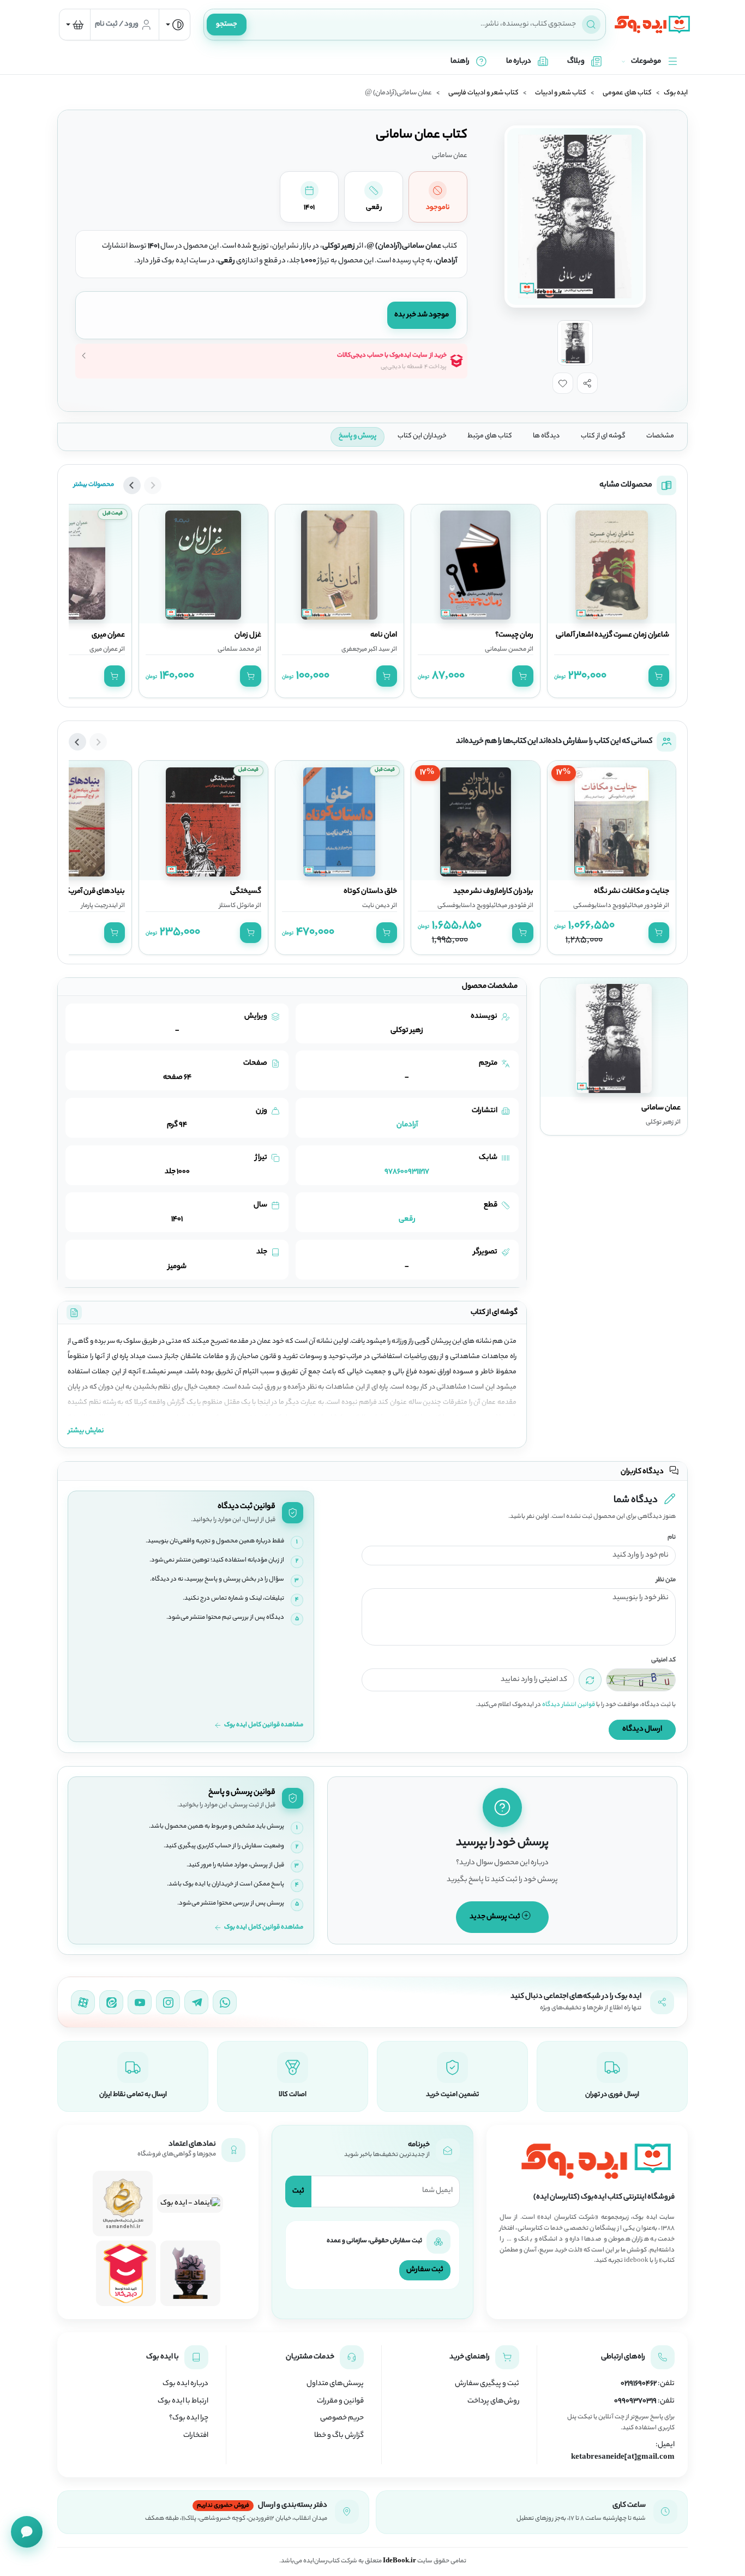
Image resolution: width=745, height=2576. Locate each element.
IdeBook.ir (399, 2561)
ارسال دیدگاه (642, 1729)
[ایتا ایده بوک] (111, 2002)
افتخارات (196, 2436)
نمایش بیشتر (86, 1431)
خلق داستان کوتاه (370, 892)
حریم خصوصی (342, 2418)
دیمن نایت (376, 906)
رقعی (407, 1219)
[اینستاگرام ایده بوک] (168, 2002)
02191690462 (639, 2384)
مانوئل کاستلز (237, 906)
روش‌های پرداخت (493, 2401)
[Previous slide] (153, 485)
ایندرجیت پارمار (100, 906)
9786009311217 (407, 1172)
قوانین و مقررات (340, 2401)
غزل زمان (248, 635)
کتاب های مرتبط (490, 436)
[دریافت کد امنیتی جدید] (590, 1680)
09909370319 (635, 2401)
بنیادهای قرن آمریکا (94, 892)
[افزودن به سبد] (659, 676)
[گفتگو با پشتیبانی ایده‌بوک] (27, 2532)
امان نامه (384, 635)
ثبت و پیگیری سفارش (487, 2384)
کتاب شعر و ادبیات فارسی (483, 93)
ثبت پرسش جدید (495, 1917)
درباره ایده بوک (185, 2384)
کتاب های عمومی (627, 93)
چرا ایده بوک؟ (189, 2418)
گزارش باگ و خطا (339, 2436)
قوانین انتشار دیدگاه (569, 1705)
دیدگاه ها (546, 436)
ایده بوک (676, 93)
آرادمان (407, 1125)
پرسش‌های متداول (335, 2384)
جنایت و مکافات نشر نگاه (632, 892)
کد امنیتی (663, 1661)
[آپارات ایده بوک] (83, 2002)
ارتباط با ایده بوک (183, 2401)
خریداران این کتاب (422, 436)
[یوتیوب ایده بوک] (140, 2002)
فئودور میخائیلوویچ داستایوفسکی (618, 906)
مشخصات (660, 436)
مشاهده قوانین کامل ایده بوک (264, 1725)
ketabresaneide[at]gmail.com (623, 2458)
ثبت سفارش (425, 2270)
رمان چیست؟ (514, 635)
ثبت (298, 2191)
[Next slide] (132, 485)
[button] (587, 383)
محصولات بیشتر (94, 485)
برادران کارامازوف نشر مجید (493, 892)
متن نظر (666, 1580)
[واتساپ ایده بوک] (225, 2002)
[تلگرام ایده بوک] (196, 2002)
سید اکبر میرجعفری (366, 650)
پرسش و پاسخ (358, 436)
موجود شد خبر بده (422, 315)
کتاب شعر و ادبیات (561, 93)
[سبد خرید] (75, 25)
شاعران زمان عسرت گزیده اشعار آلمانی (612, 635)
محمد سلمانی (236, 650)
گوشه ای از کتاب (603, 436)
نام (672, 1538)
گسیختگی (246, 892)
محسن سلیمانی (506, 650)
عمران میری (108, 635)
